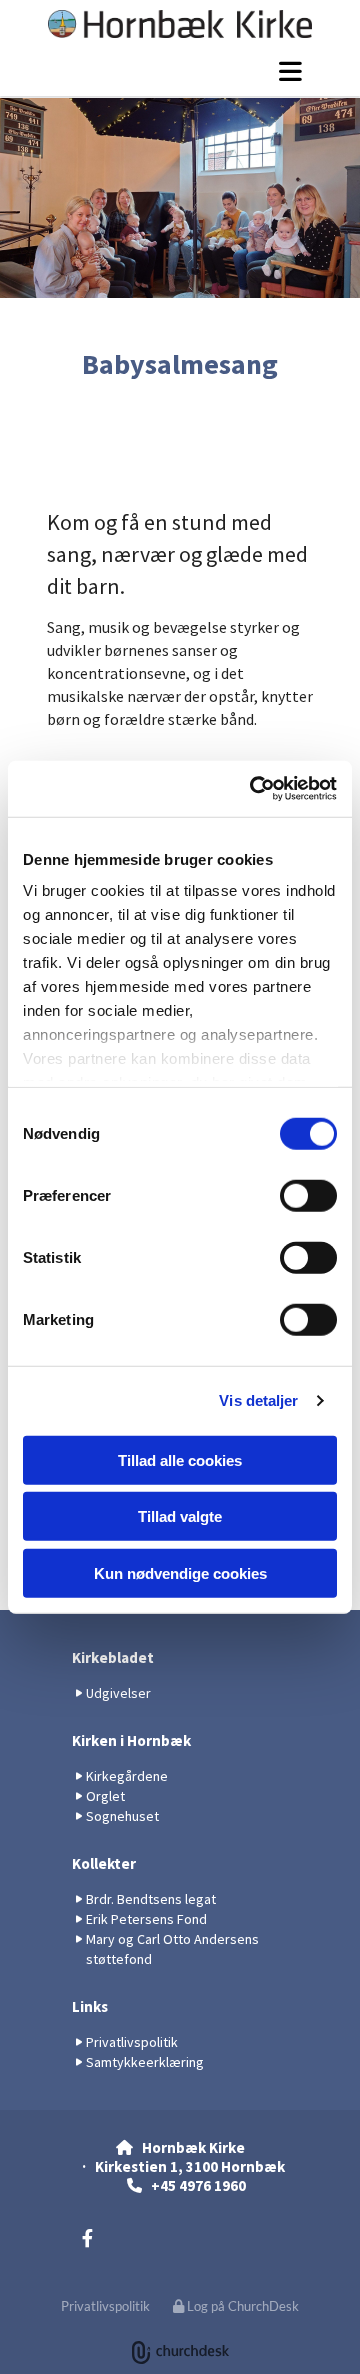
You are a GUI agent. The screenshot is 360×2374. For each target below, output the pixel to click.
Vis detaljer (258, 1400)
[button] (180, 71)
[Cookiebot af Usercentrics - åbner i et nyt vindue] (254, 789)
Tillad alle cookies (180, 1459)
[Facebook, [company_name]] (87, 2237)
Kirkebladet (113, 1657)
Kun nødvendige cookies (180, 1572)
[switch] (308, 1195)
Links (90, 2006)
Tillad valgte (180, 1516)
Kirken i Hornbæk (131, 1740)
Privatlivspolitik (105, 2306)
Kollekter (104, 1863)
